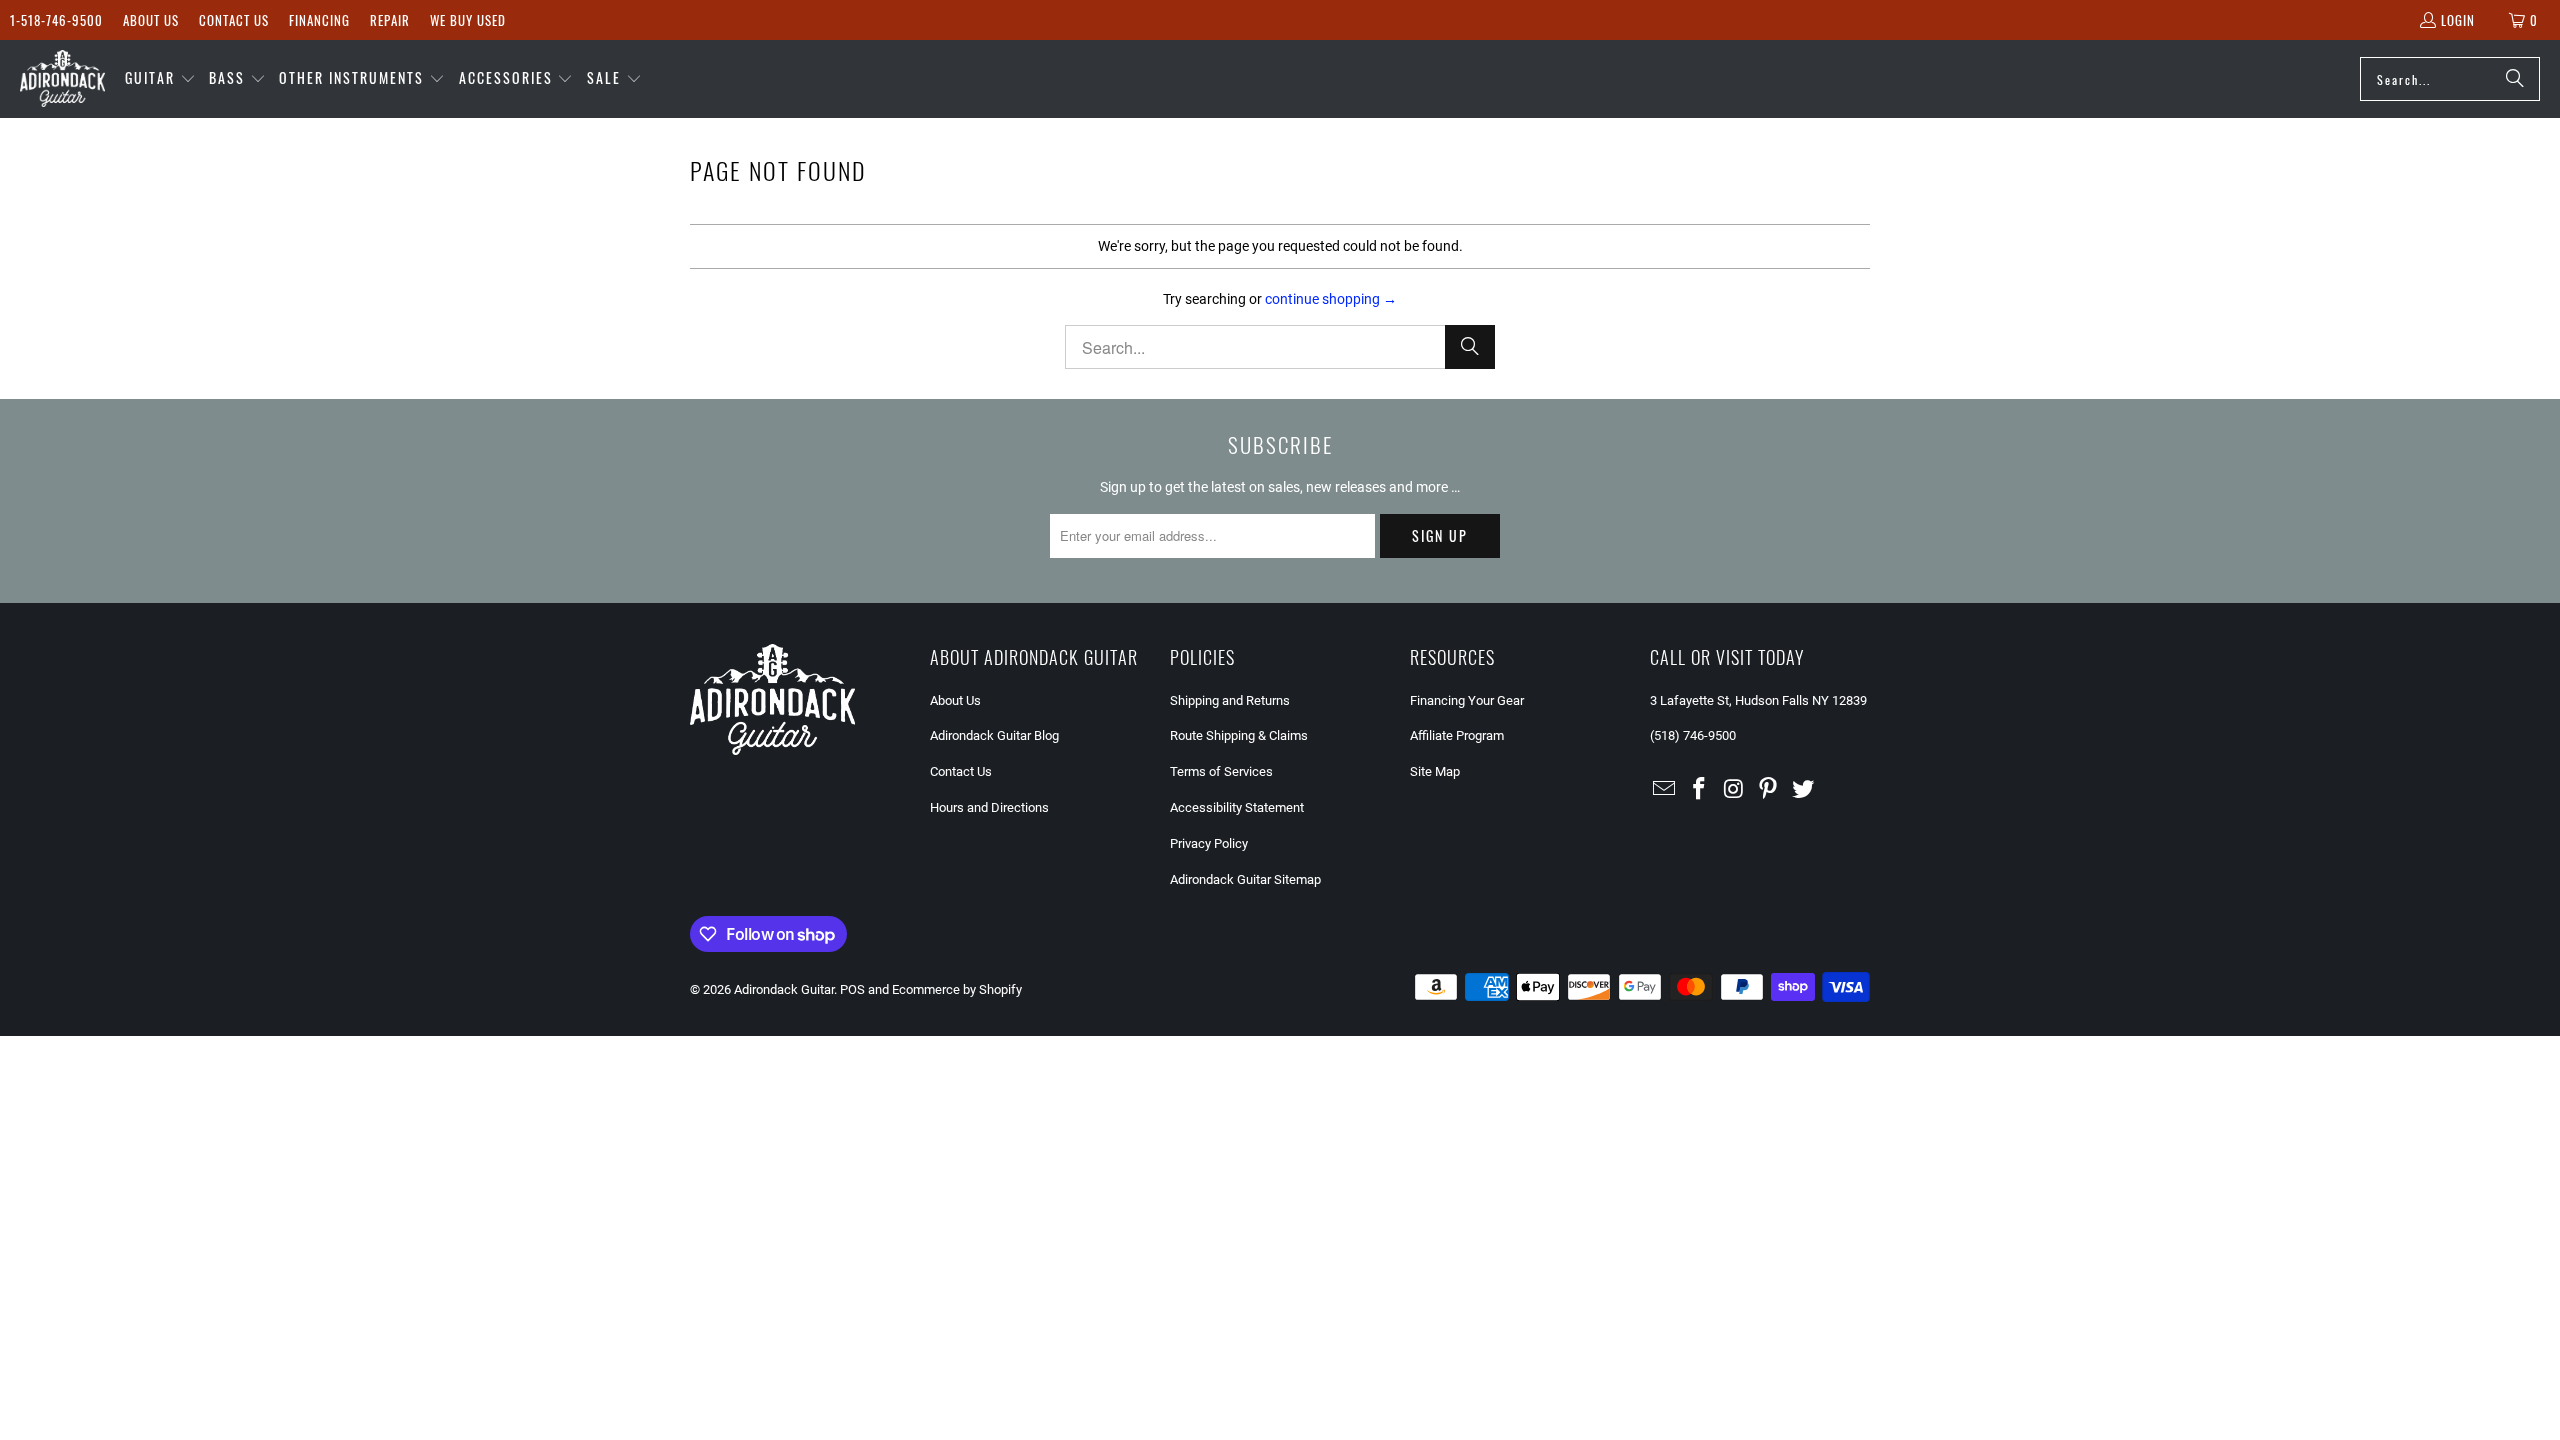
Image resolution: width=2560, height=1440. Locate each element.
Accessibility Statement (1237, 807)
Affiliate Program (1457, 735)
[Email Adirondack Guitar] (1665, 790)
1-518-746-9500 (56, 20)
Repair (390, 20)
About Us (151, 20)
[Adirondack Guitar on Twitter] (1804, 790)
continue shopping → (1331, 299)
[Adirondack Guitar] (62, 79)
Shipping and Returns (1230, 700)
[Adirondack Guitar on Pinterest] (1769, 790)
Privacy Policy (1209, 843)
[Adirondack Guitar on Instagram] (1734, 790)
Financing (319, 20)
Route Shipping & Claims (1239, 735)
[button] (160, 79)
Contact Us (234, 20)
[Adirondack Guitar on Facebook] (1700, 790)
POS (852, 989)
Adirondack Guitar (784, 989)
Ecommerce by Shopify (957, 989)
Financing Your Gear (1467, 700)
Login (2458, 20)
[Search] (2515, 79)
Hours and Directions (989, 807)
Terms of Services (1221, 771)
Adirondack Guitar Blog (994, 735)
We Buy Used (468, 20)
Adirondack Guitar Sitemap (1245, 879)
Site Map (1435, 771)
